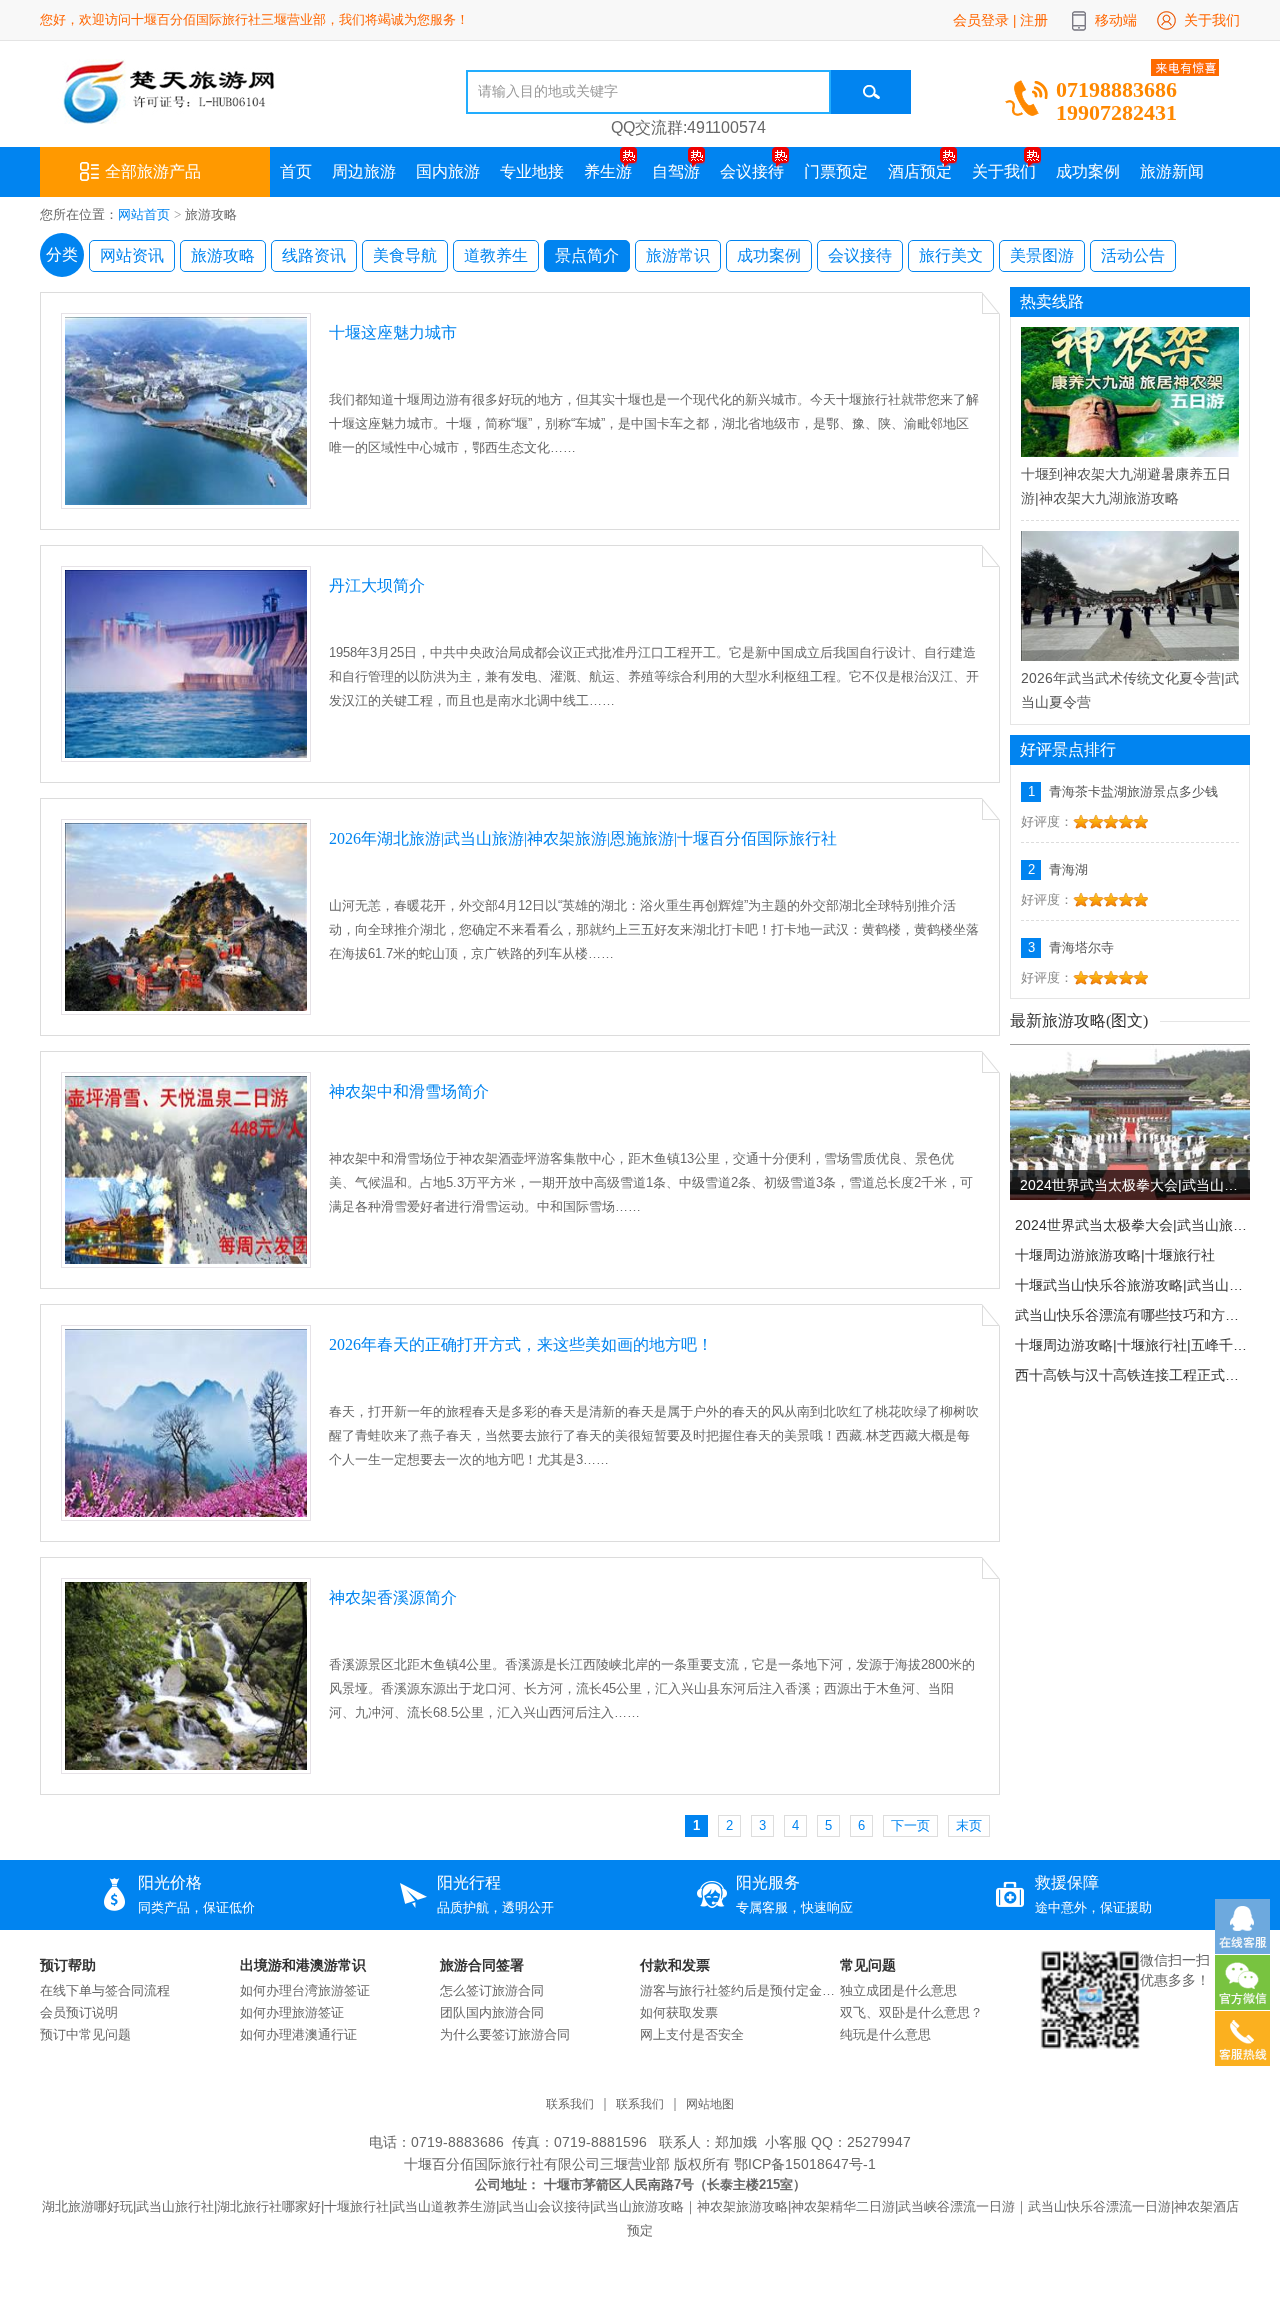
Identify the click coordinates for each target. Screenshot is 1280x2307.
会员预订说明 (79, 2012)
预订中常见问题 (85, 2034)
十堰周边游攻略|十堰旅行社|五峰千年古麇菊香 (1132, 1345)
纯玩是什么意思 (885, 2034)
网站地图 (710, 2104)
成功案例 (1088, 171)
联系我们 (570, 2104)
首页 (296, 171)
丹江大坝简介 (377, 585)
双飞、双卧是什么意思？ (911, 2012)
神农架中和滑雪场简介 (409, 1091)
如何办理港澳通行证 (298, 2034)
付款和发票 (675, 1965)
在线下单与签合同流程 (105, 1990)
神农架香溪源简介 (393, 1597)
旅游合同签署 (482, 1965)
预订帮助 (68, 1965)
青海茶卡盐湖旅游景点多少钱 (1133, 791)
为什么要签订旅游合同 (505, 2034)
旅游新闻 (1172, 171)
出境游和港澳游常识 (303, 1965)
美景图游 (1042, 255)
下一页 (910, 1825)
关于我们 (1212, 20)
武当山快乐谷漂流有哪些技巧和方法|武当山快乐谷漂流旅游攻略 (1132, 1315)
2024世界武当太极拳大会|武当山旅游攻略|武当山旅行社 (1132, 1225)
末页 (969, 1825)
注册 (1034, 20)
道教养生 (496, 255)
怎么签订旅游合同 (492, 1990)
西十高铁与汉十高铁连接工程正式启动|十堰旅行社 (1132, 1375)
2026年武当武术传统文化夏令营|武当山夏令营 (1130, 690)
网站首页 (144, 214)
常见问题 (868, 1965)
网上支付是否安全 (692, 2034)
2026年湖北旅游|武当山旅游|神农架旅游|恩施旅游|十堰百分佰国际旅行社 (583, 838)
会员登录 (981, 20)
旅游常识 (678, 255)
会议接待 (752, 171)
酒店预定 (920, 171)
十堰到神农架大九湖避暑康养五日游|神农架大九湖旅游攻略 (1126, 486)
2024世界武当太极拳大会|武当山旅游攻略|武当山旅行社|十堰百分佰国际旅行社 (1135, 1185)
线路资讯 (314, 255)
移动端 (1116, 20)
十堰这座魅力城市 (393, 332)
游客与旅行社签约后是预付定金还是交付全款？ (740, 1990)
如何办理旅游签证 (292, 2012)
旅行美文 (951, 255)
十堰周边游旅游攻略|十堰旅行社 (1115, 1255)
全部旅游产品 (153, 171)
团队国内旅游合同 (492, 2012)
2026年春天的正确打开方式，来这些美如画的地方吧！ (521, 1344)
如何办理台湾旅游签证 (305, 1990)
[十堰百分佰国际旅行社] (218, 119)
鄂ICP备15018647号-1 (803, 2164)
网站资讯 (132, 255)
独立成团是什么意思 (898, 1990)
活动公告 (1133, 255)
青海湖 (1068, 869)
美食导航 (405, 255)
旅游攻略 (223, 255)
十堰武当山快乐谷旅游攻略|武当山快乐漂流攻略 (1132, 1285)
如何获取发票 (679, 2012)
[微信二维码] (1090, 2045)
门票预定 (836, 171)
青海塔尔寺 (1081, 947)
